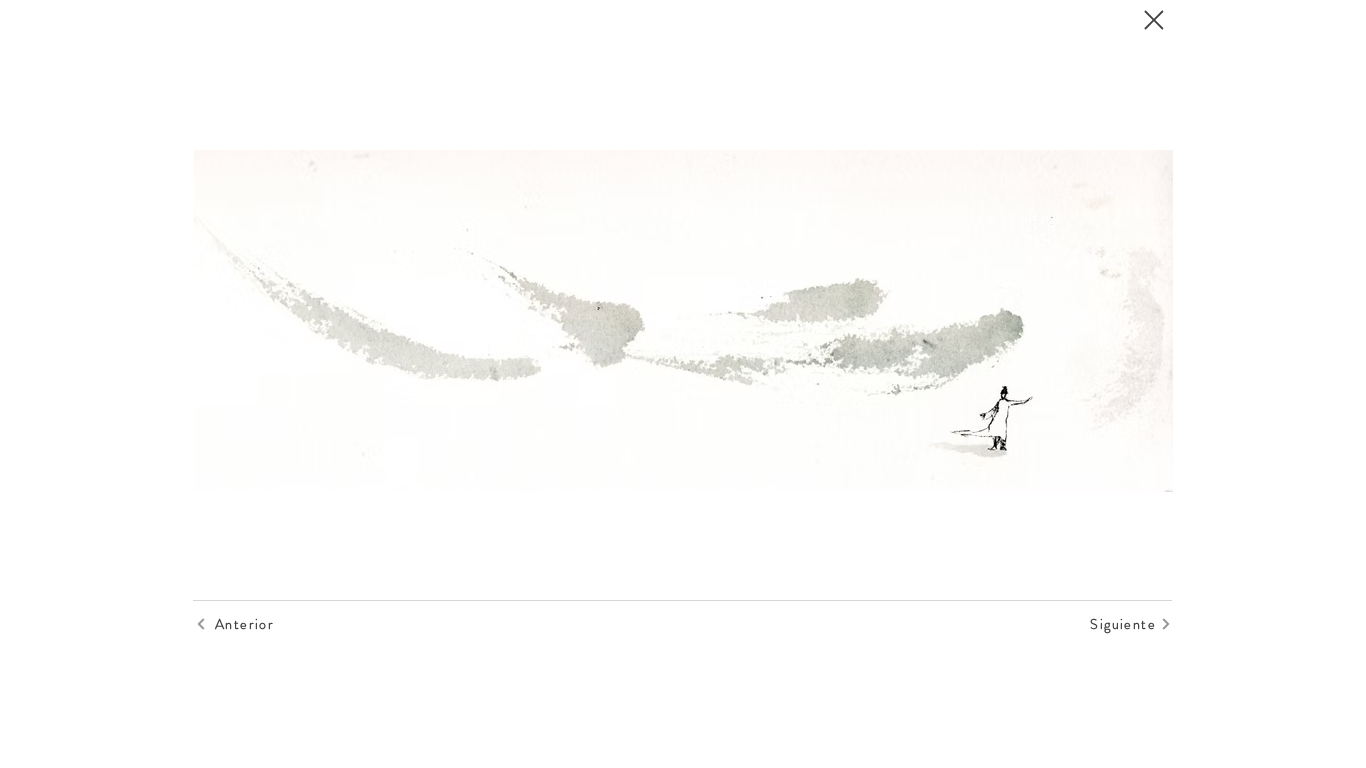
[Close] (1153, 20)
